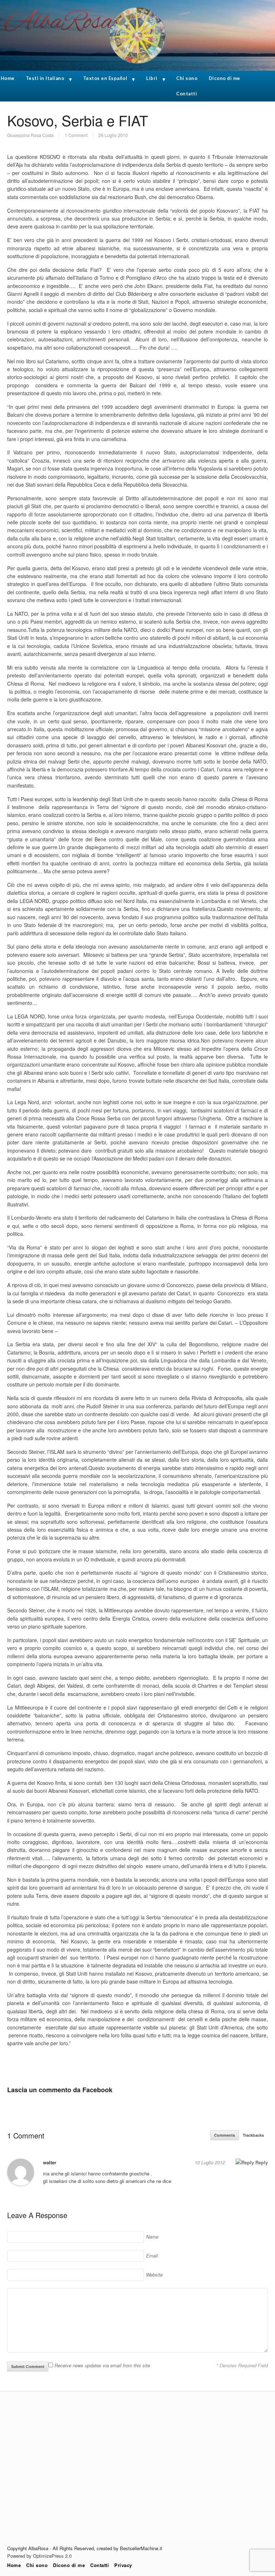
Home (14, 2565)
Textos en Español (105, 78)
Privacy (123, 2565)
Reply (261, 2162)
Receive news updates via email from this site (102, 2365)
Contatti (187, 94)
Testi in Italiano (45, 78)
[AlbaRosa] (137, 68)
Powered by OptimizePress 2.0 (39, 2556)
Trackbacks (253, 2135)
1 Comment (76, 135)
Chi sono (187, 78)
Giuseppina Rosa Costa (30, 135)
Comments (225, 2135)
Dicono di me (225, 78)
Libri (152, 78)
